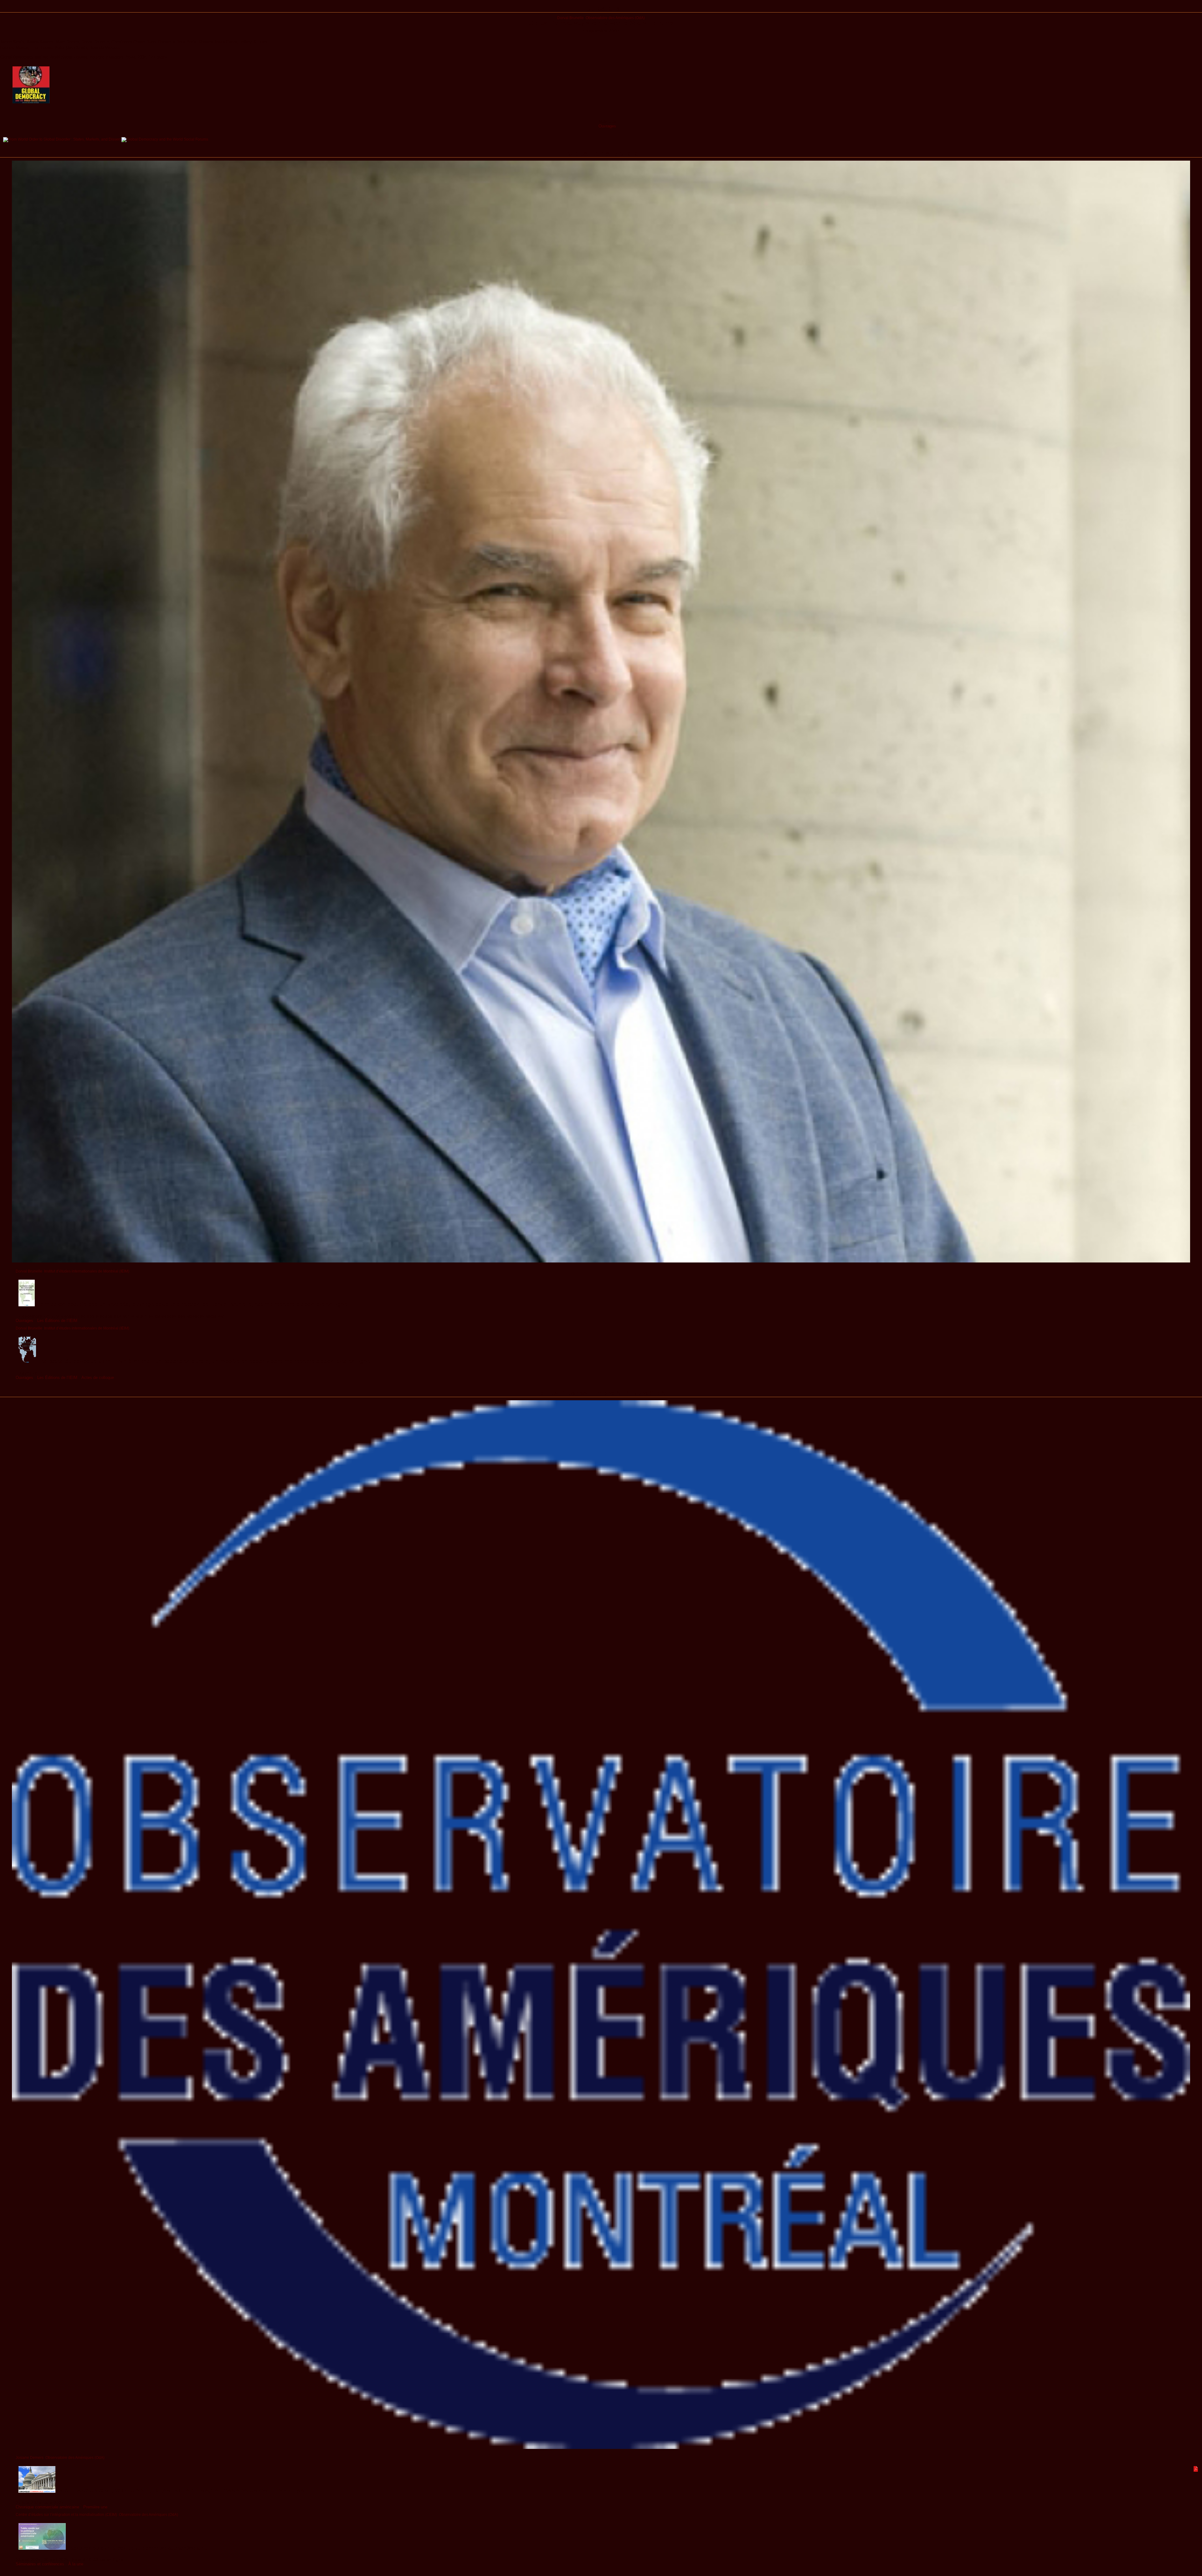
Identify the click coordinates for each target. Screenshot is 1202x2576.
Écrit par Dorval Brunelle (601, 153)
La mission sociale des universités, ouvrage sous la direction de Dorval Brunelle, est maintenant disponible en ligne (191, 1304)
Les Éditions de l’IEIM (57, 1321)
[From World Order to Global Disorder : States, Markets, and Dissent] (62, 139)
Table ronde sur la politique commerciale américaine (137, 2548)
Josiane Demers (30, 2457)
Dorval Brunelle (570, 18)
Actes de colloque (98, 1378)
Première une (95, 2507)
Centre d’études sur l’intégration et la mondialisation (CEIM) (66, 2514)
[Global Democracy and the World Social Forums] (165, 139)
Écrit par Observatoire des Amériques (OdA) (601, 1393)
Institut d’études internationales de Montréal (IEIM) (87, 1271)
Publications (601, 8)
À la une (76, 2564)
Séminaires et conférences (40, 2564)
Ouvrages (607, 126)
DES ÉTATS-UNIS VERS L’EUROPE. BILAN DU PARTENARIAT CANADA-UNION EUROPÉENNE (182, 2491)
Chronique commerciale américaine (47, 2507)
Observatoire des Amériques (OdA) (615, 18)
